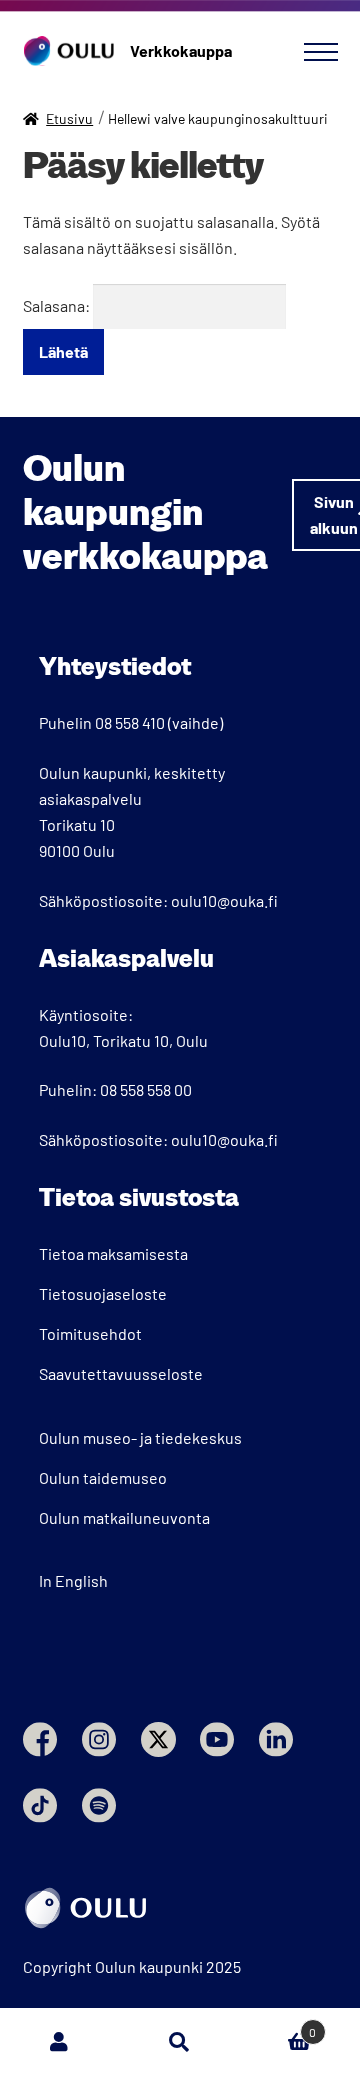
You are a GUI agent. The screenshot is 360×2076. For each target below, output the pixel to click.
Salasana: (58, 305)
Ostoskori (278, 2025)
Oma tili (60, 2042)
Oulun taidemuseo (103, 1477)
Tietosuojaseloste (103, 1293)
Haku (180, 2042)
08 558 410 (130, 722)
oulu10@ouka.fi (224, 900)
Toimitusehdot (90, 1333)
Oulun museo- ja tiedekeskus (140, 1437)
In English (73, 1580)
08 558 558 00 (146, 1089)
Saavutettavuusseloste (121, 1373)
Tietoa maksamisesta (113, 1253)
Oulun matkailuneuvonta (124, 1517)
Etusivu (69, 118)
